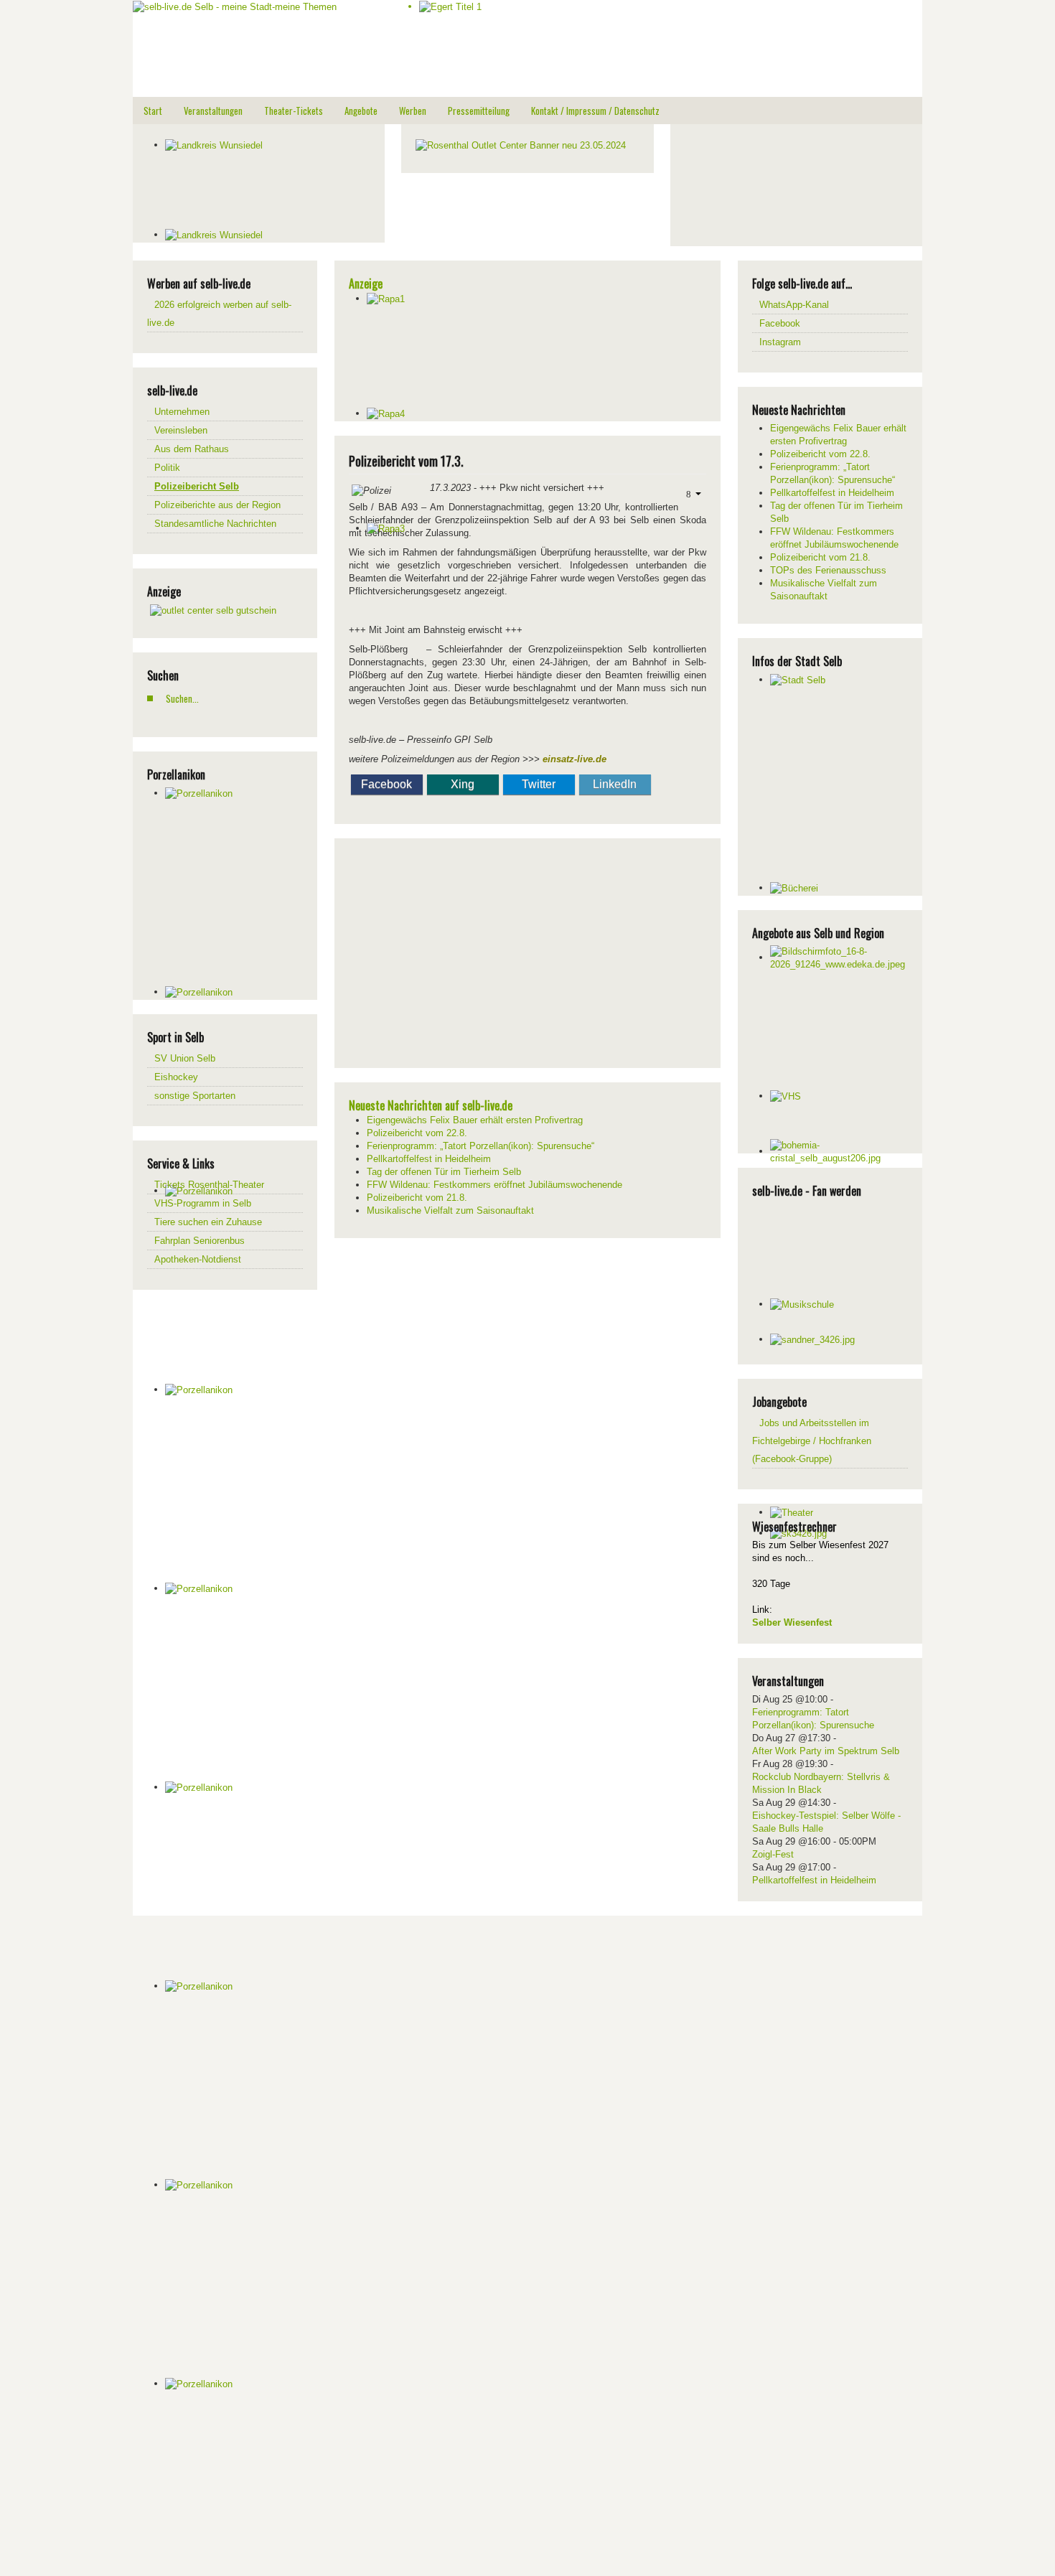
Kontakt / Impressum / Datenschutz (595, 111)
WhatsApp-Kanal (794, 305)
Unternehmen (182, 412)
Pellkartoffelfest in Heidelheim (814, 1880)
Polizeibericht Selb (197, 486)
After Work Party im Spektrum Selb (826, 1751)
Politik (167, 468)
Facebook (386, 784)
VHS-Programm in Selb (203, 1203)
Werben (413, 111)
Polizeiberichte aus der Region (217, 505)
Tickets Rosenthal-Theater (209, 1185)
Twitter (539, 784)
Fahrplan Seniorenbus (200, 1241)
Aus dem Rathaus (192, 449)
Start (153, 111)
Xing (463, 784)
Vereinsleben (181, 430)
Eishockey (176, 1077)
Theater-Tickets (294, 111)
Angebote (361, 111)
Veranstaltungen (213, 111)
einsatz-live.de (575, 759)
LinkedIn (615, 784)
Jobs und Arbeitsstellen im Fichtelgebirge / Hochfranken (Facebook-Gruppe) (812, 1441)
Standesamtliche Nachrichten (215, 524)
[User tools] (692, 493)
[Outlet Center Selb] (213, 610)
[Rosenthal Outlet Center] (521, 145)
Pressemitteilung (479, 111)
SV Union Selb (185, 1058)
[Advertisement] (792, 183)
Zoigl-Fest (773, 1854)
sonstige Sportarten (195, 1096)
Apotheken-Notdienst (198, 1259)
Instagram (780, 342)
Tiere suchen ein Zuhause (208, 1222)
